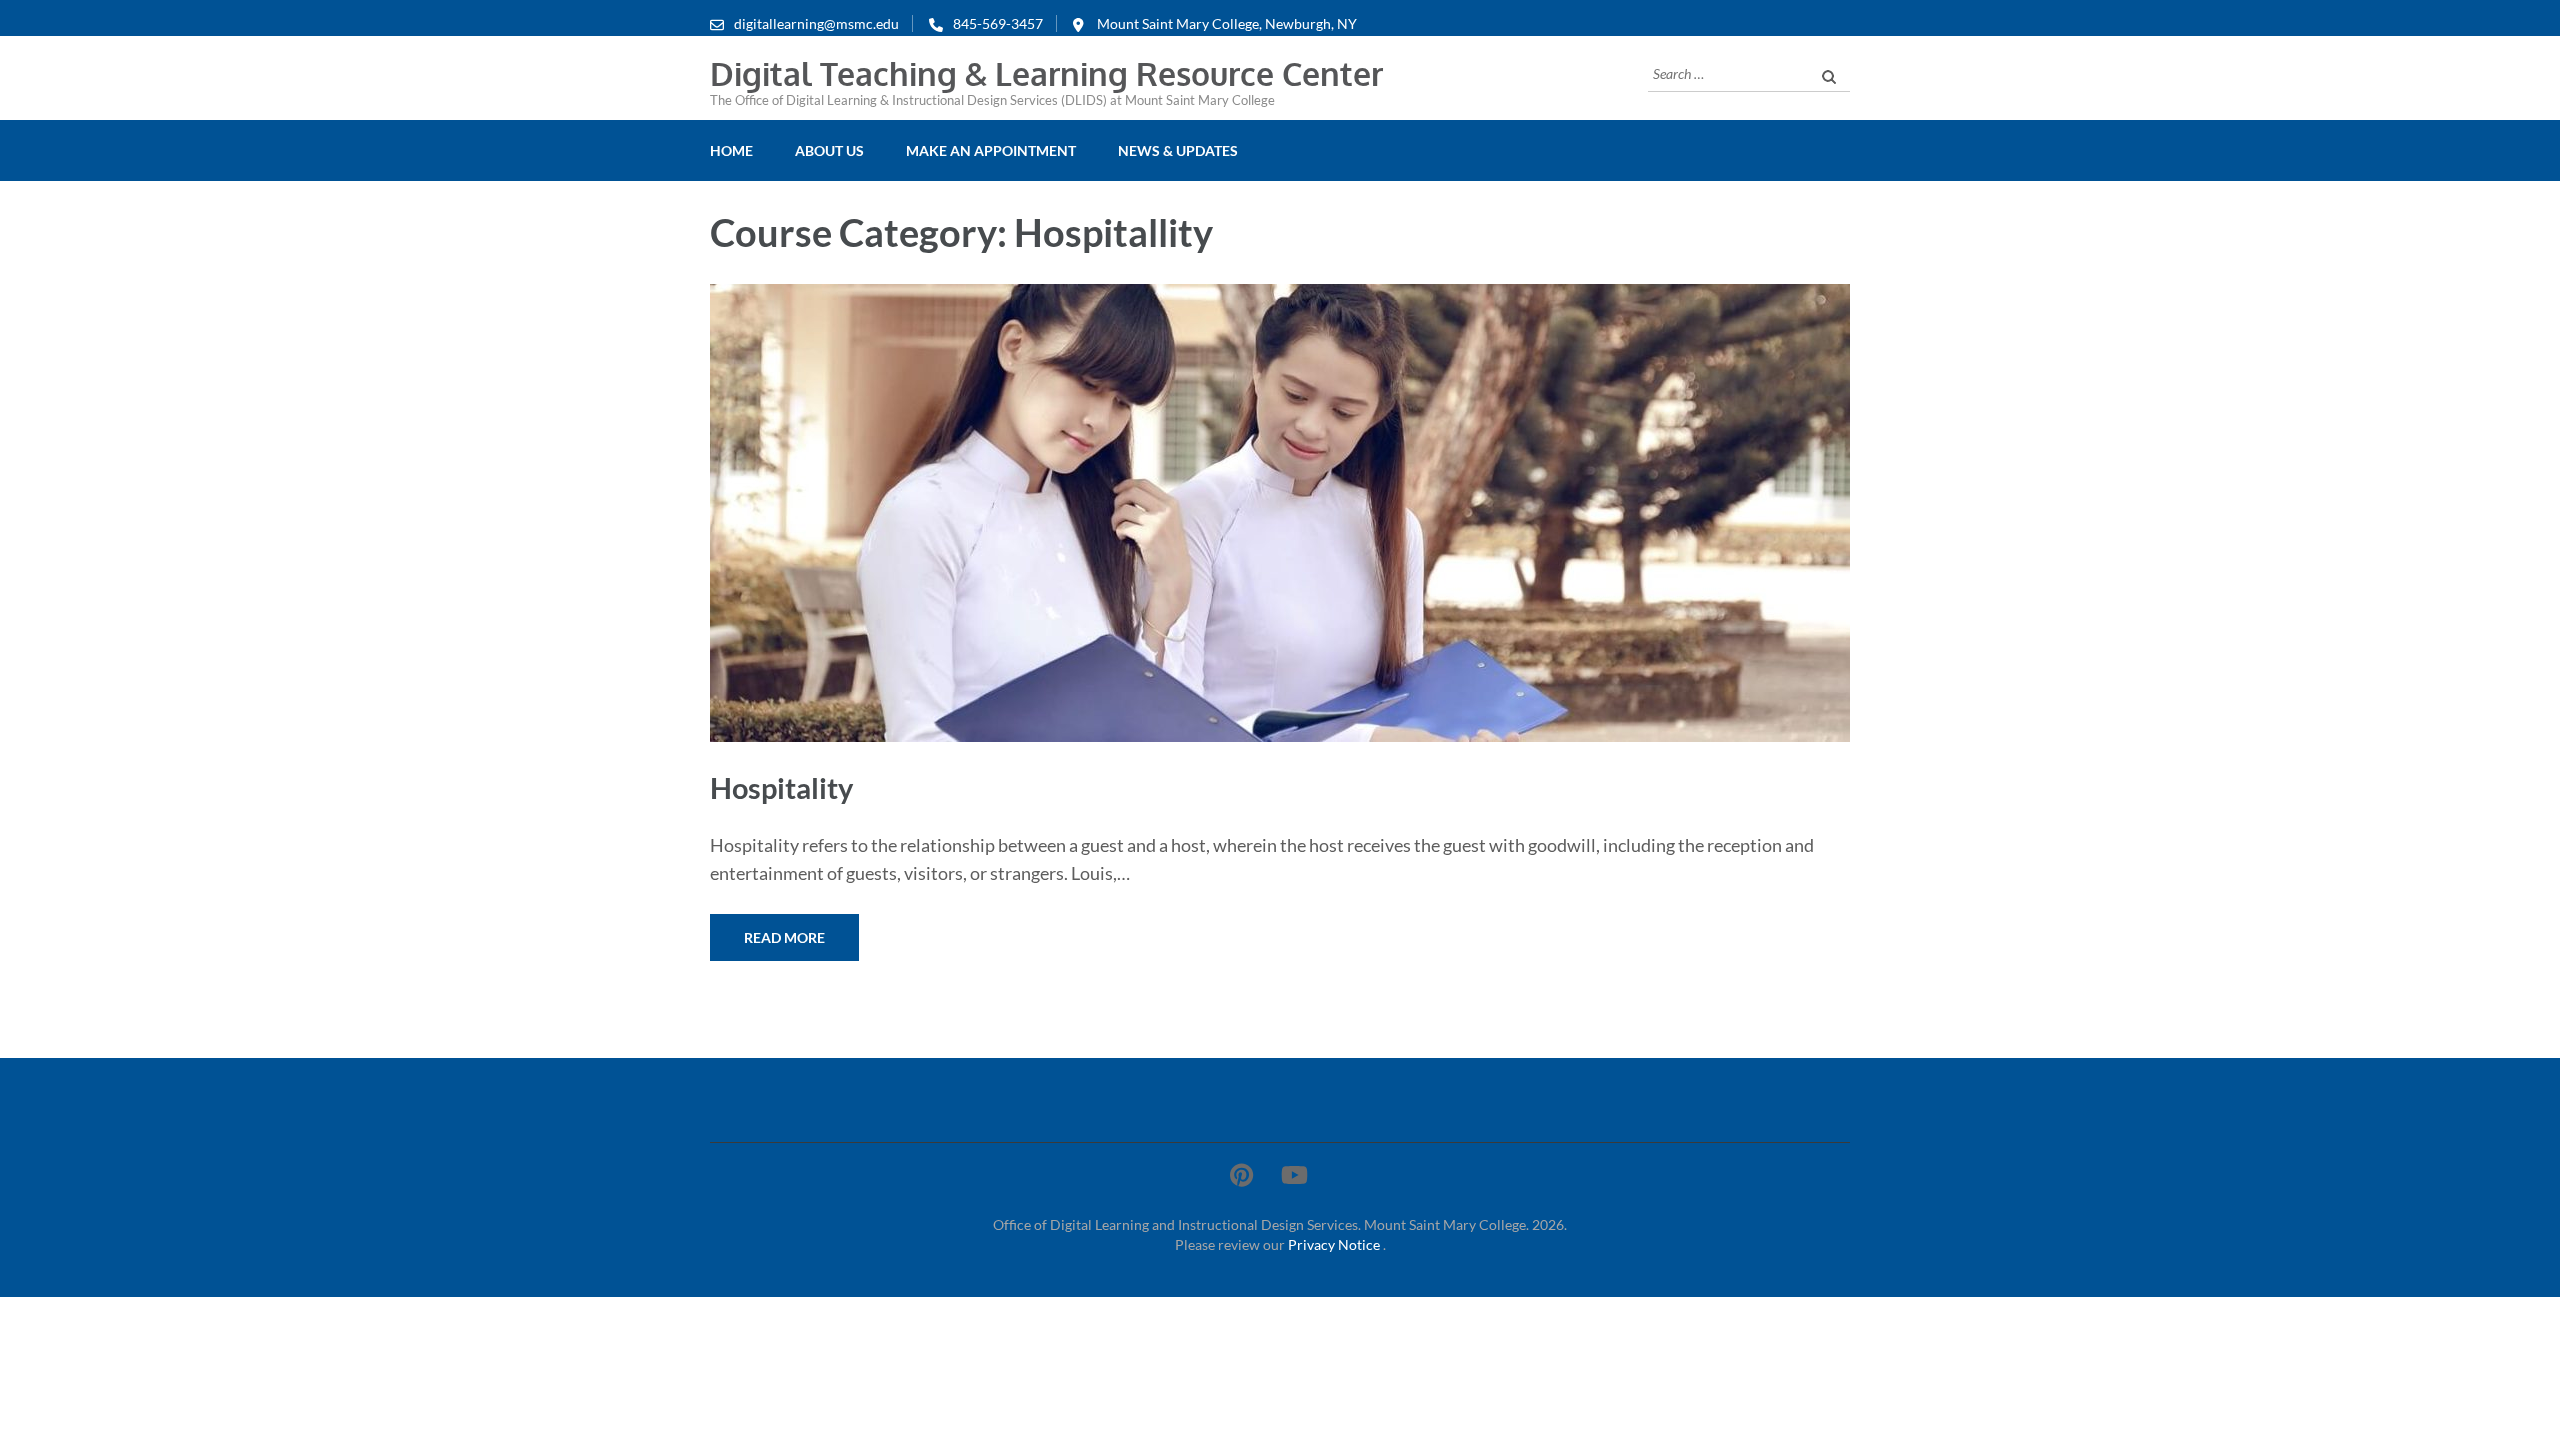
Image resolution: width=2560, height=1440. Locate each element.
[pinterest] (1241, 1174)
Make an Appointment (991, 150)
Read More (784, 937)
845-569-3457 (998, 23)
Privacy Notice (1335, 1244)
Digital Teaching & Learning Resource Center (1046, 73)
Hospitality (781, 787)
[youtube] (1294, 1174)
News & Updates (1178, 150)
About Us (829, 150)
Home (731, 150)
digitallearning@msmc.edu (816, 23)
